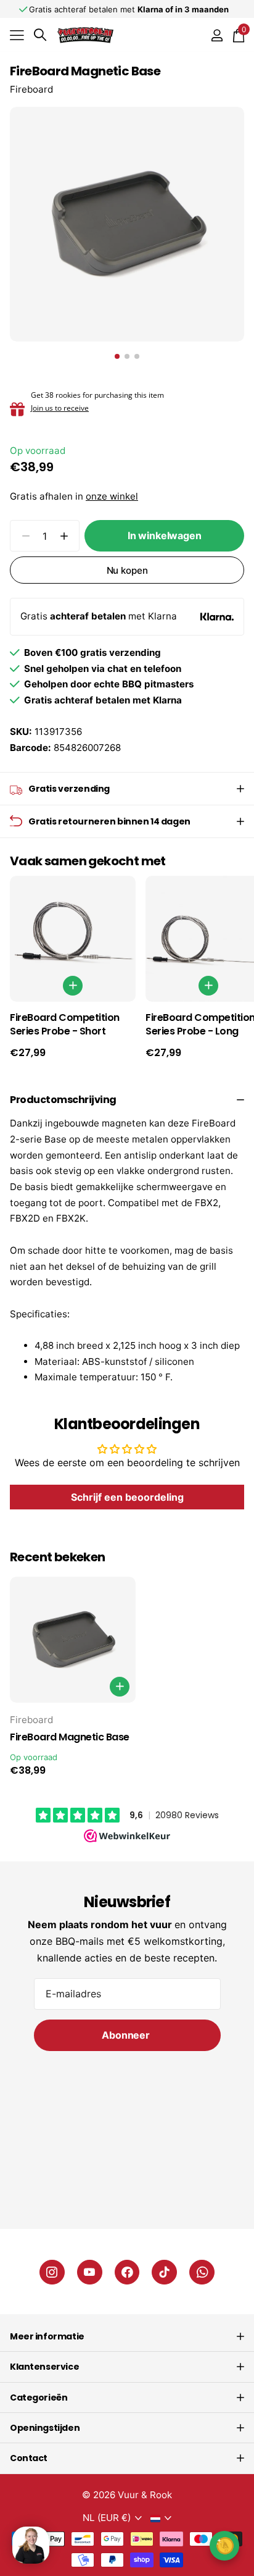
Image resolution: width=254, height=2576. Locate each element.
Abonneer (127, 2035)
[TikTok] (164, 2272)
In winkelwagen (165, 535)
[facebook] (127, 2272)
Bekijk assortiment (17, 35)
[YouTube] (90, 2272)
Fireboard (31, 89)
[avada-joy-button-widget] (224, 2545)
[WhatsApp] (202, 2272)
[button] (64, 536)
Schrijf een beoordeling (127, 1497)
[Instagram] (52, 2272)
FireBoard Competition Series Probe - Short (65, 1025)
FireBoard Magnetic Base (70, 1737)
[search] (40, 35)
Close (127, 2336)
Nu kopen (127, 570)
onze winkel (112, 496)
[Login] (217, 35)
